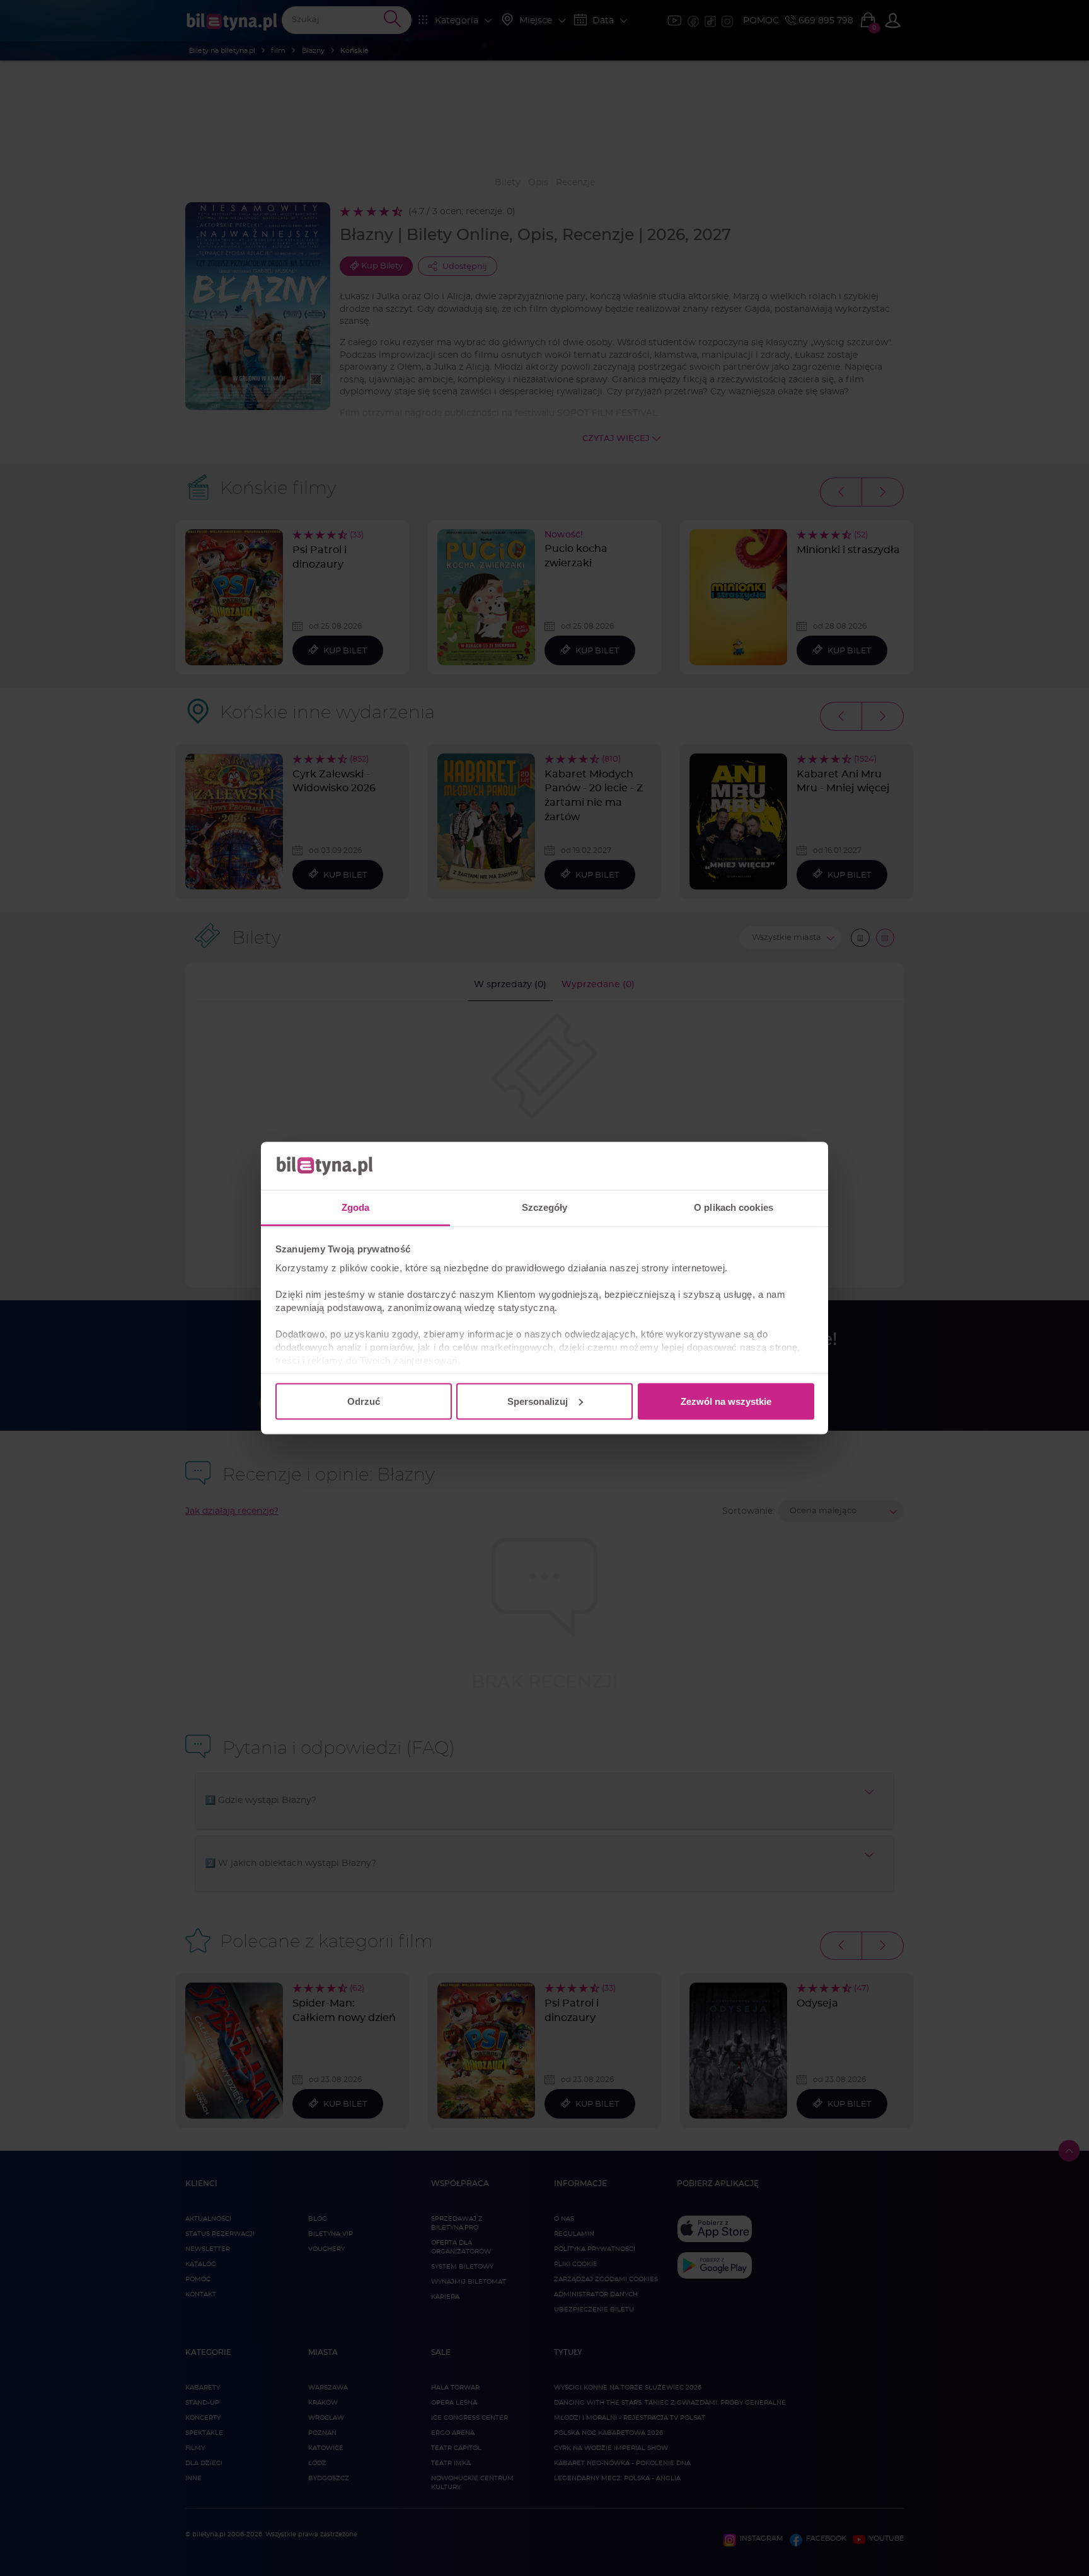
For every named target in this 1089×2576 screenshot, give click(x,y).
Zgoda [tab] (356, 1207)
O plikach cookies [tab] (734, 1207)
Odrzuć (364, 1401)
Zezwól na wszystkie (726, 1401)
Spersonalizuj (538, 1401)
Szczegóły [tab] (545, 1207)
